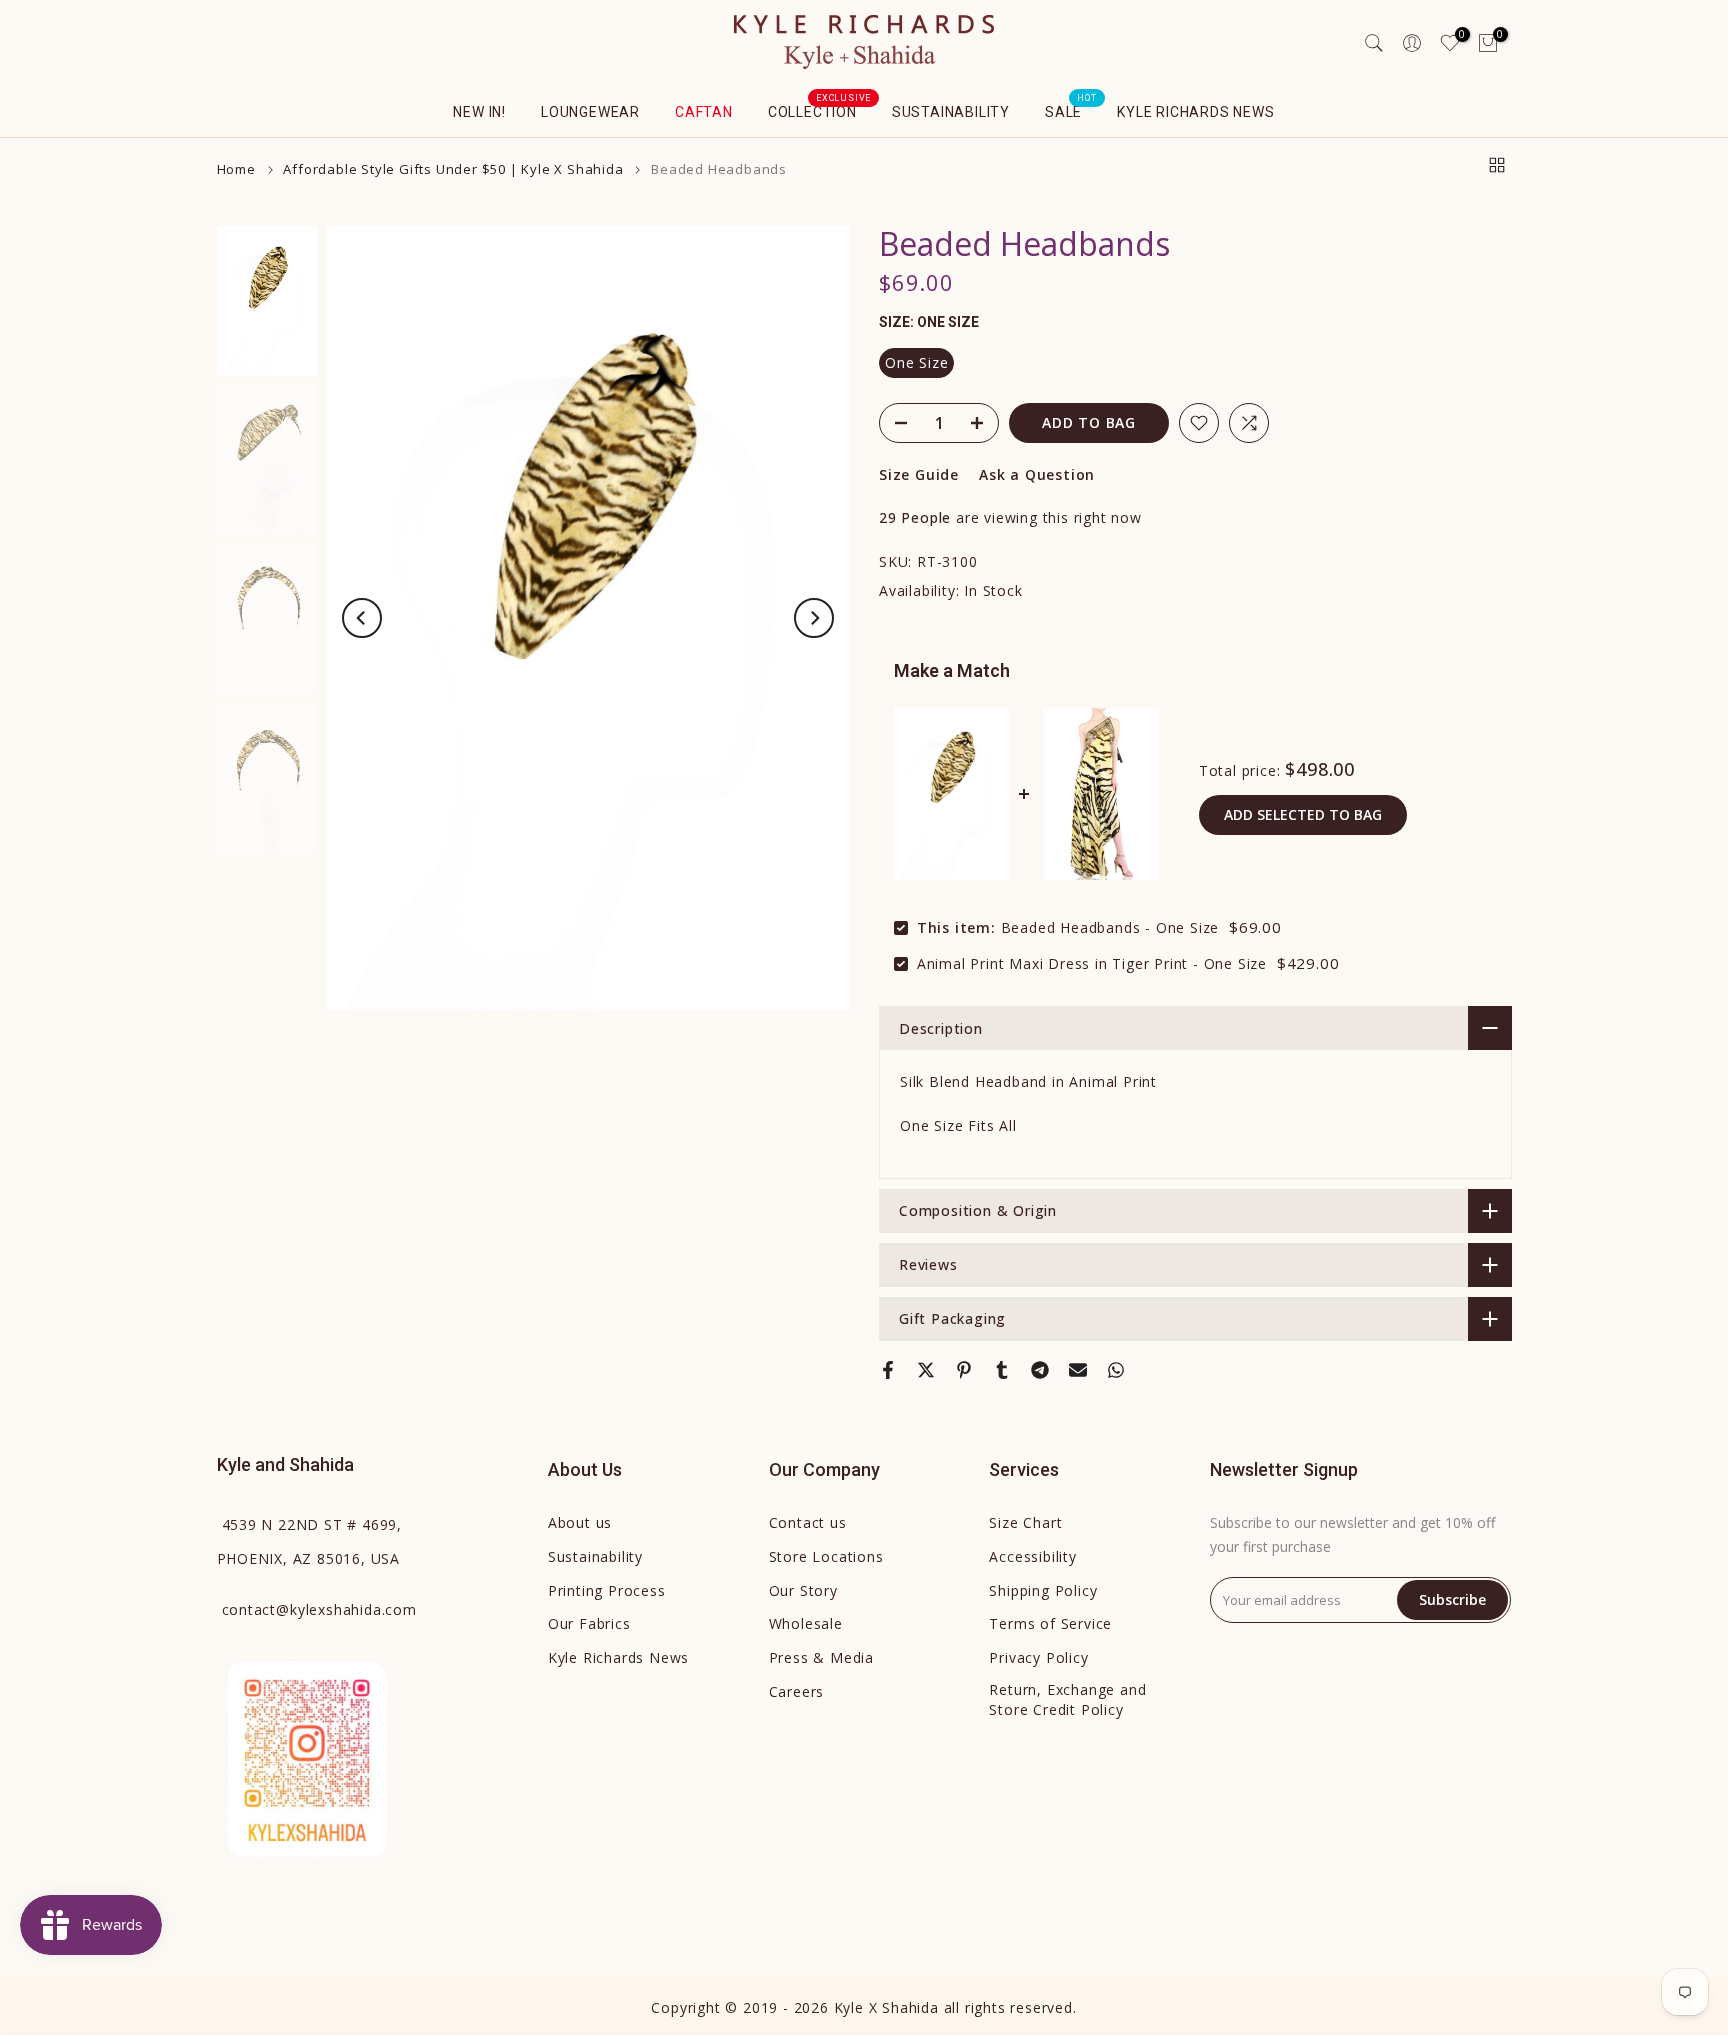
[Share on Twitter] (926, 1370)
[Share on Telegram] (1040, 1370)
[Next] (814, 618)
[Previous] (362, 618)
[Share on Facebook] (888, 1370)
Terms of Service (1050, 1623)
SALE (1071, 110)
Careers (797, 1691)
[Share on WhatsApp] (1116, 1370)
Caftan (704, 112)
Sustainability (951, 112)
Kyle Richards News (1195, 112)
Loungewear (590, 112)
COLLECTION (820, 110)
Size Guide (919, 474)
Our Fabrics (589, 1623)
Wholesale (806, 1623)
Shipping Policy (1043, 1590)
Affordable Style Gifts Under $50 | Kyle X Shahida (453, 169)
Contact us (808, 1522)
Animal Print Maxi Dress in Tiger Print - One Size (1092, 963)
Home (236, 169)
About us (580, 1522)
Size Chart (1025, 1522)
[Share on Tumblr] (1002, 1370)
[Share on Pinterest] (964, 1370)
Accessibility (1032, 1556)
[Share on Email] (1078, 1370)
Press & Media (821, 1657)
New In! (479, 112)
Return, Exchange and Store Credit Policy (1067, 1699)
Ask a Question (1037, 474)
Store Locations (826, 1556)
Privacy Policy (1038, 1657)
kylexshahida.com (319, 1609)
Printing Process (607, 1590)
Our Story (803, 1590)
